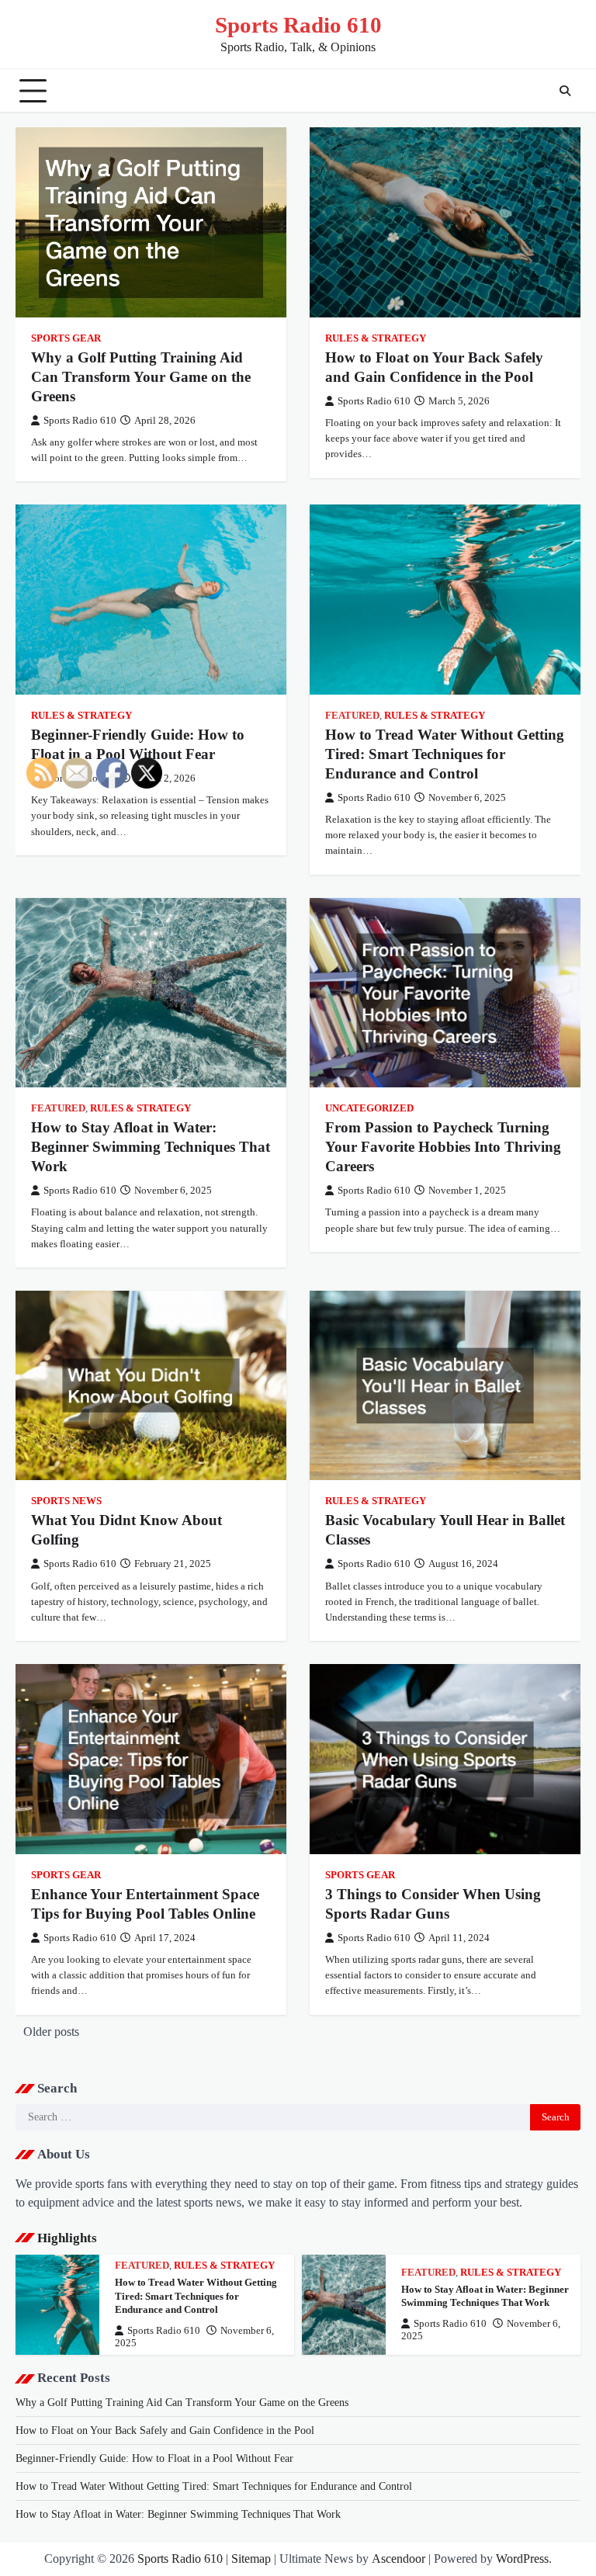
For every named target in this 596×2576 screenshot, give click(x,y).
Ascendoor (398, 2559)
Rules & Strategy (376, 338)
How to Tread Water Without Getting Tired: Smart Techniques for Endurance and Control (445, 754)
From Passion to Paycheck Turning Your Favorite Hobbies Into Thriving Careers (443, 1147)
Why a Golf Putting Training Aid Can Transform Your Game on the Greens (141, 377)
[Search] (565, 91)
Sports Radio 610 (298, 25)
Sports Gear (66, 338)
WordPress (522, 2559)
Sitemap (251, 2559)
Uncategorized (369, 1108)
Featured (352, 716)
